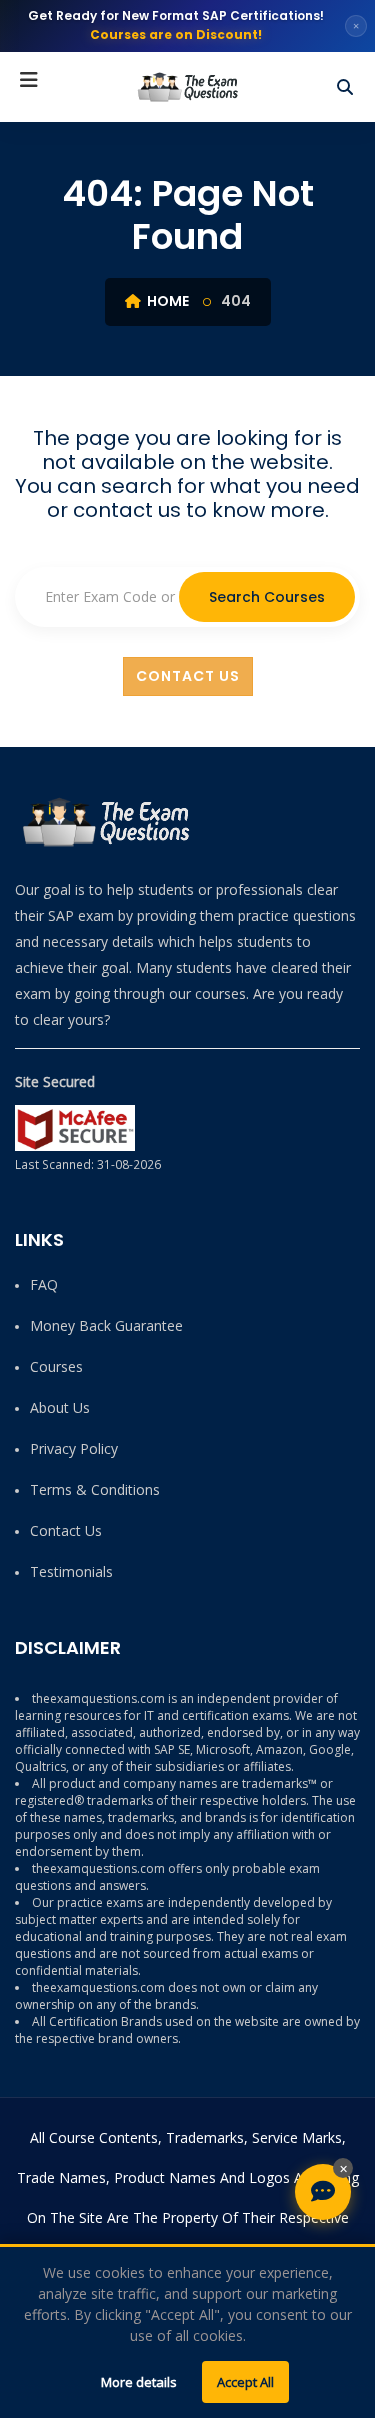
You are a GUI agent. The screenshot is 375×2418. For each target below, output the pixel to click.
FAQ (44, 1284)
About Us (60, 1407)
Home (166, 301)
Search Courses (267, 597)
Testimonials (71, 1571)
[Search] (345, 87)
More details (139, 2382)
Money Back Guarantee (106, 1325)
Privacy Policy (74, 1448)
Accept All (245, 2382)
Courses (56, 1366)
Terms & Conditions (95, 1489)
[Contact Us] (323, 2192)
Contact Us (188, 676)
